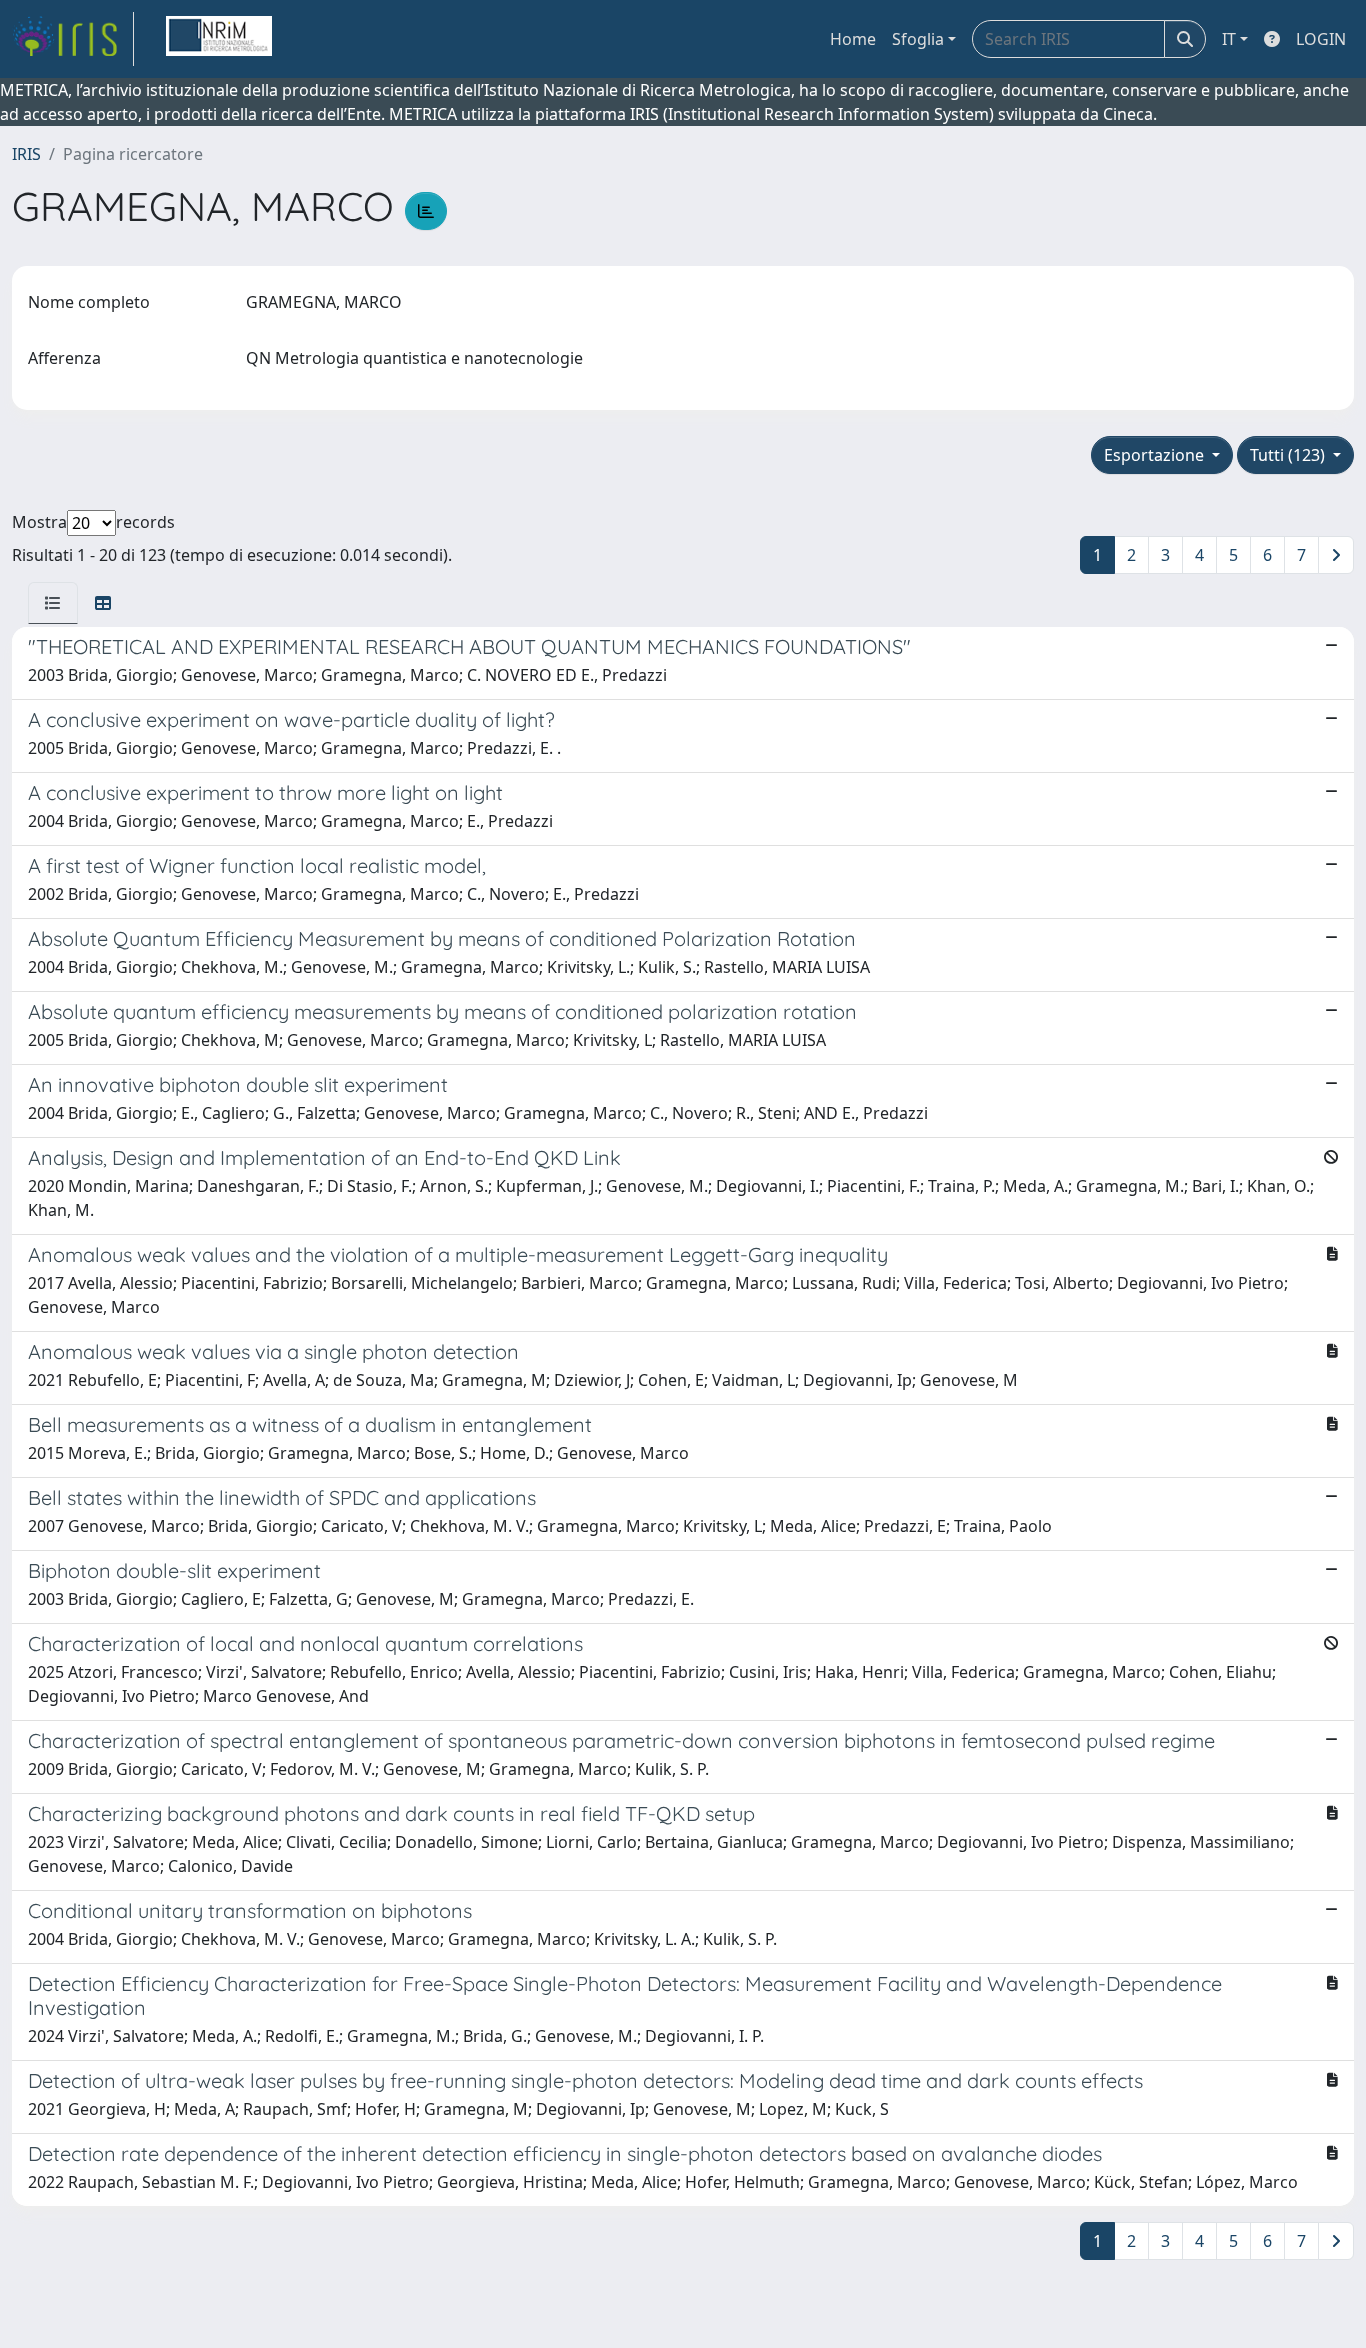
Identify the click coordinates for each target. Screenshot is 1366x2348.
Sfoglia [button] (918, 39)
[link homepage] (73, 39)
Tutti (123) (1289, 455)
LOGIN (1321, 39)
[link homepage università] (219, 39)
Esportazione (1156, 455)
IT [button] (1229, 39)
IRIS (26, 154)
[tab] (53, 603)
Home (853, 39)
